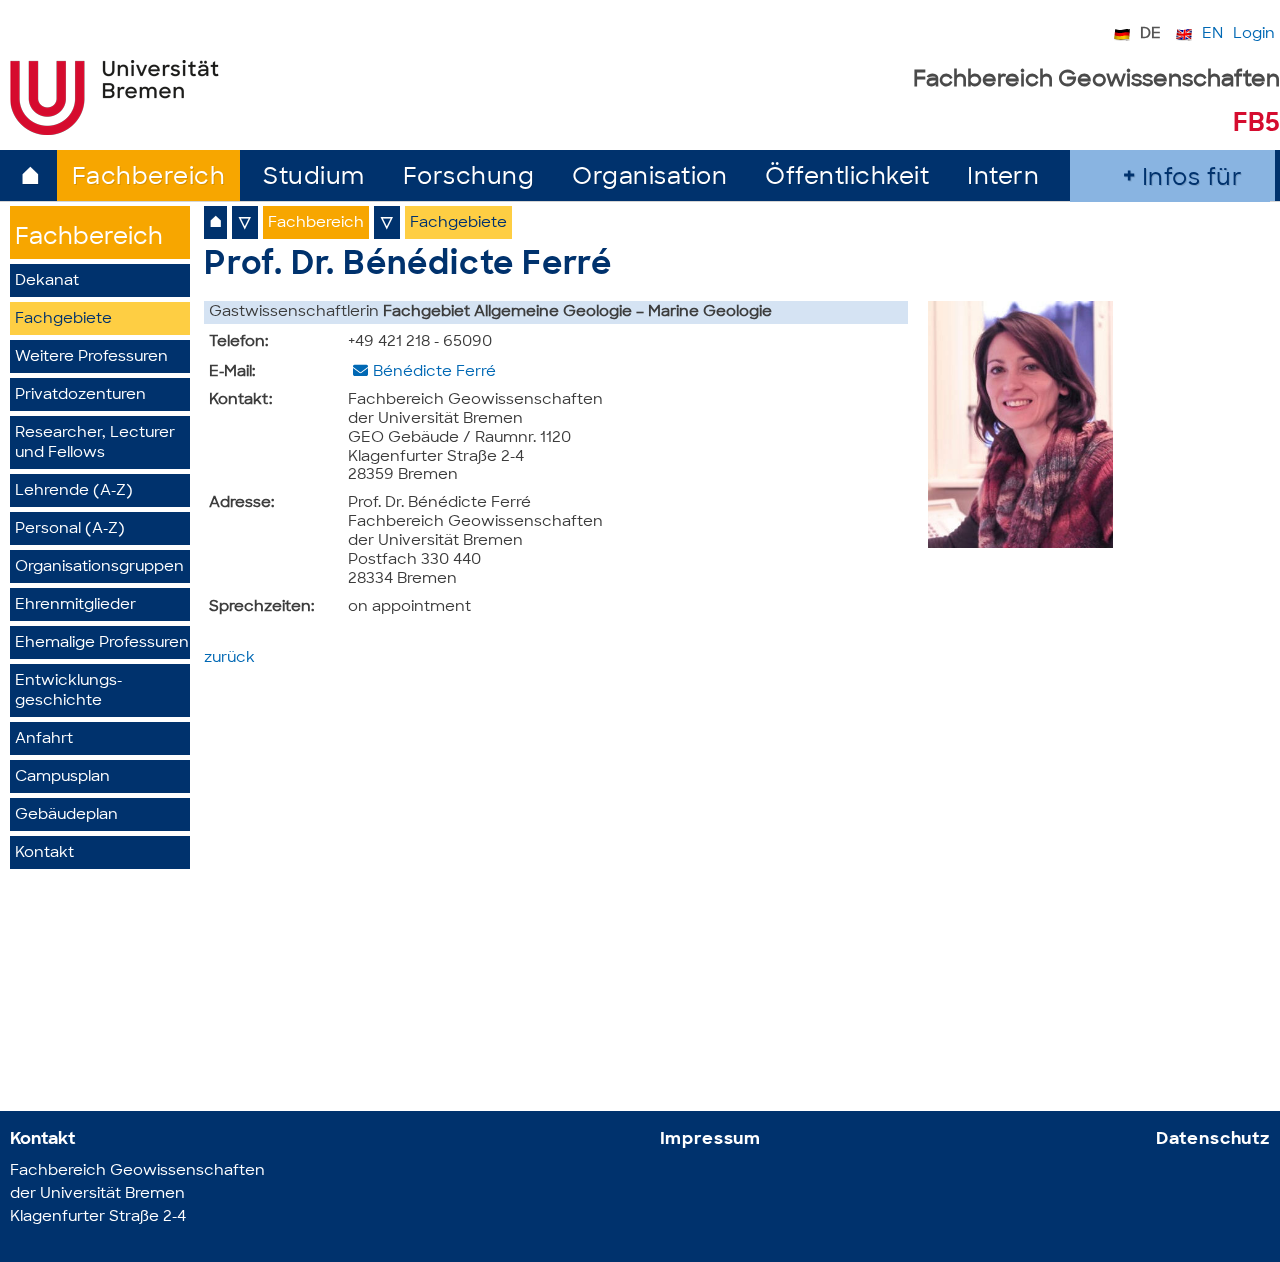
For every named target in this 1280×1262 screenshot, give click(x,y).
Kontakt (44, 853)
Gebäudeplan (66, 815)
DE (1150, 34)
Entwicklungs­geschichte (68, 691)
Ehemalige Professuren (102, 643)
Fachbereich (149, 178)
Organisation (649, 178)
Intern (1003, 178)
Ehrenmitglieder (75, 605)
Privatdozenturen (80, 395)
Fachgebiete (63, 319)
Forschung (469, 178)
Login (1254, 34)
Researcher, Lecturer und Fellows (95, 443)
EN (1212, 34)
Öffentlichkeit (847, 178)
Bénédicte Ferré (434, 372)
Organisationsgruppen (99, 567)
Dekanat (47, 281)
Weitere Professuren (91, 357)
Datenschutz (1213, 1139)
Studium (314, 178)
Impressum (711, 1139)
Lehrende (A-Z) (74, 491)
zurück (229, 658)
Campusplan (62, 777)
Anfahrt (44, 739)
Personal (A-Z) (70, 529)
